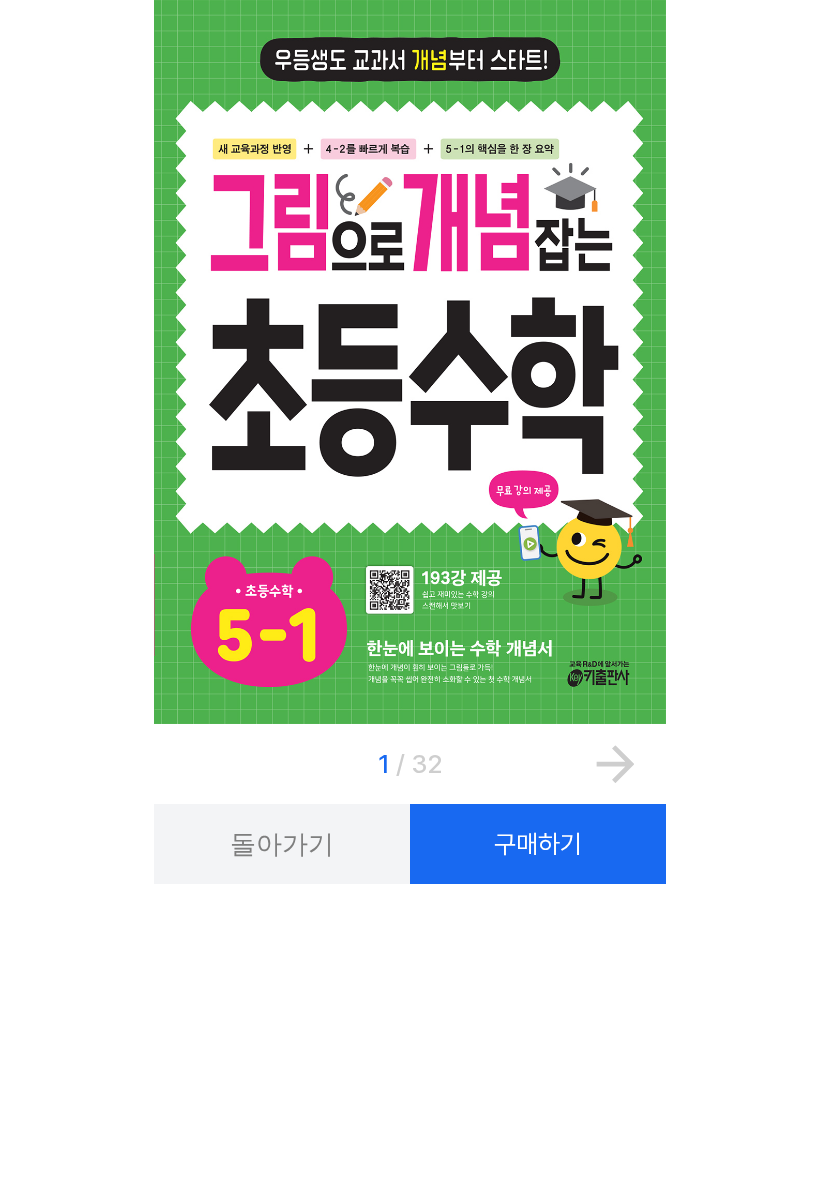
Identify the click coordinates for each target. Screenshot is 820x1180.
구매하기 (538, 844)
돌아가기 (282, 844)
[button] (615, 764)
